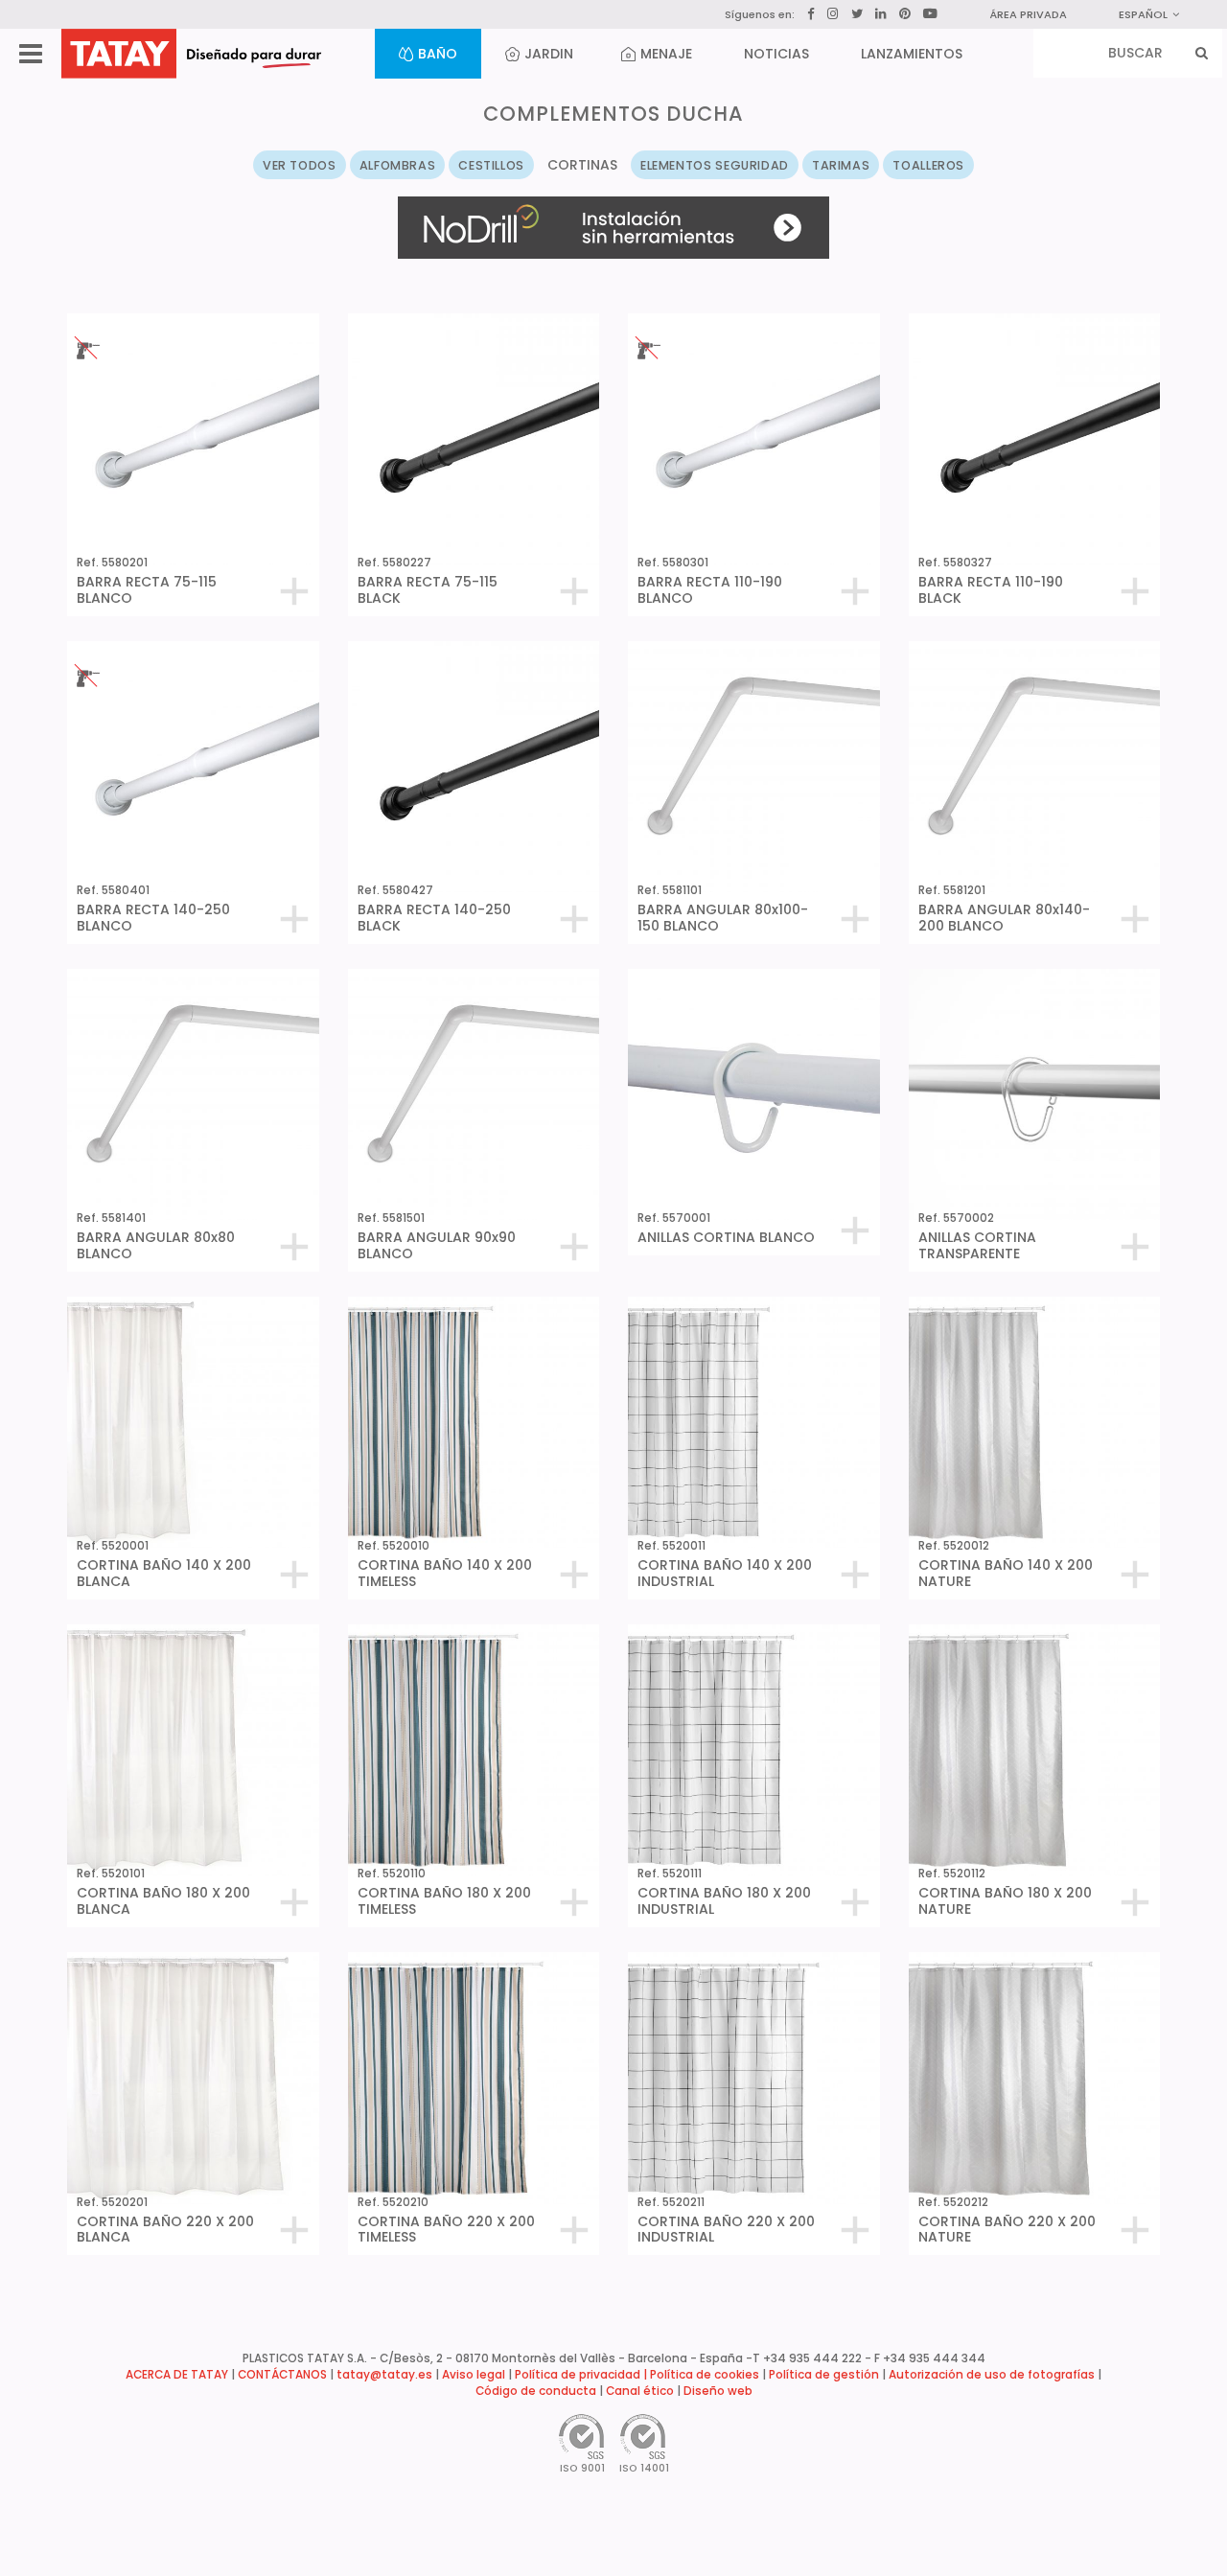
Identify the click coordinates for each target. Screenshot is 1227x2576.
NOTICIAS (776, 54)
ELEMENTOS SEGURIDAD (715, 165)
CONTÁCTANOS (282, 2375)
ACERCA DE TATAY (177, 2375)
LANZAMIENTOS (912, 54)
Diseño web (718, 2391)
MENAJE (666, 54)
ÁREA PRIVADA (1028, 14)
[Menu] (31, 54)
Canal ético (640, 2391)
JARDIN (549, 54)
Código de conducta (536, 2391)
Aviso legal (474, 2375)
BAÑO (438, 54)
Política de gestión (824, 2375)
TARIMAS (841, 165)
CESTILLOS (491, 165)
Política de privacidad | (582, 2375)
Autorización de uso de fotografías (992, 2375)
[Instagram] (833, 14)
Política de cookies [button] (705, 2375)
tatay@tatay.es (384, 2375)
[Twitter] (857, 14)
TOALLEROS (928, 165)
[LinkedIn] (881, 14)
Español (1143, 14)
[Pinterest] (905, 14)
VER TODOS (300, 165)
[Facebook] (811, 14)
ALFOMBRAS (398, 165)
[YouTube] (930, 13)
